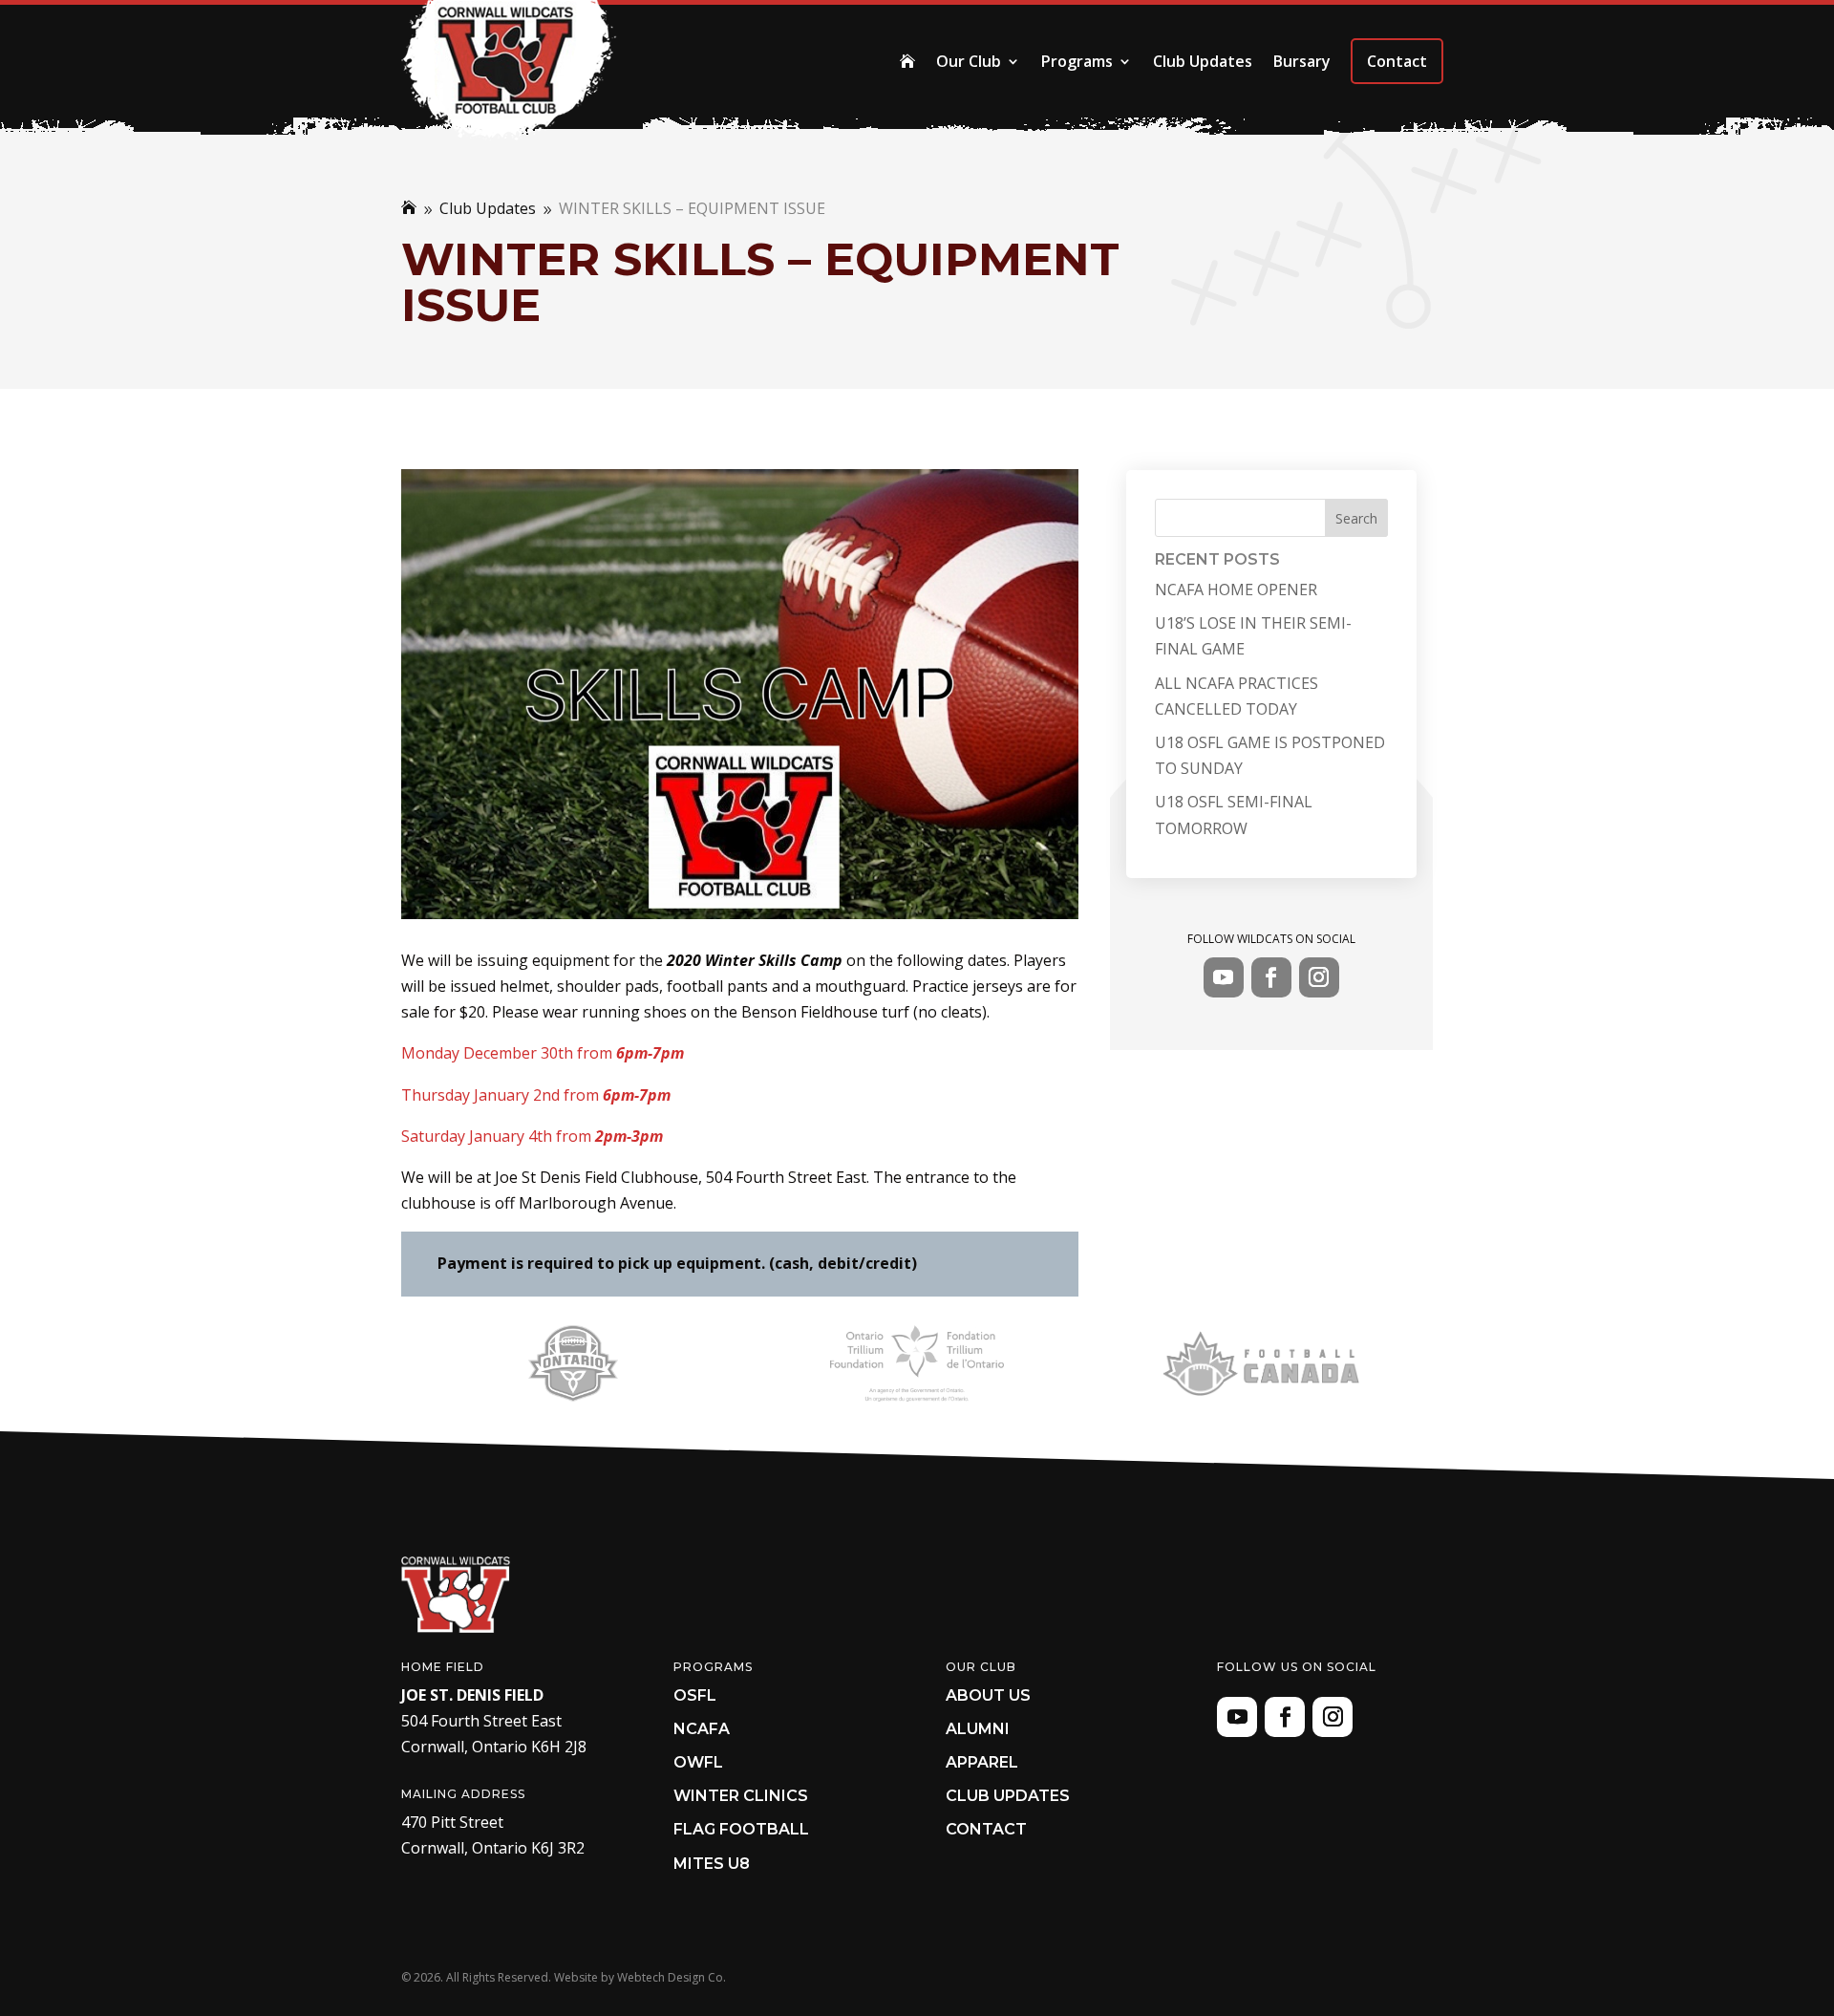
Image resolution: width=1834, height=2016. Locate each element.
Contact (1397, 61)
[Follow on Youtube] (1224, 977)
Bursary (1302, 61)
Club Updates (1203, 61)
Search (1356, 518)
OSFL (695, 1695)
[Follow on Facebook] (1271, 977)
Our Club (969, 61)
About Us (988, 1695)
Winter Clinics (741, 1796)
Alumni (978, 1729)
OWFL (698, 1762)
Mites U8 (712, 1864)
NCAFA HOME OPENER (1236, 590)
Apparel (982, 1762)
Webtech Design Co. (672, 1977)
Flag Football (741, 1829)
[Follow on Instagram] (1319, 977)
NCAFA (702, 1729)
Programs (1077, 61)
